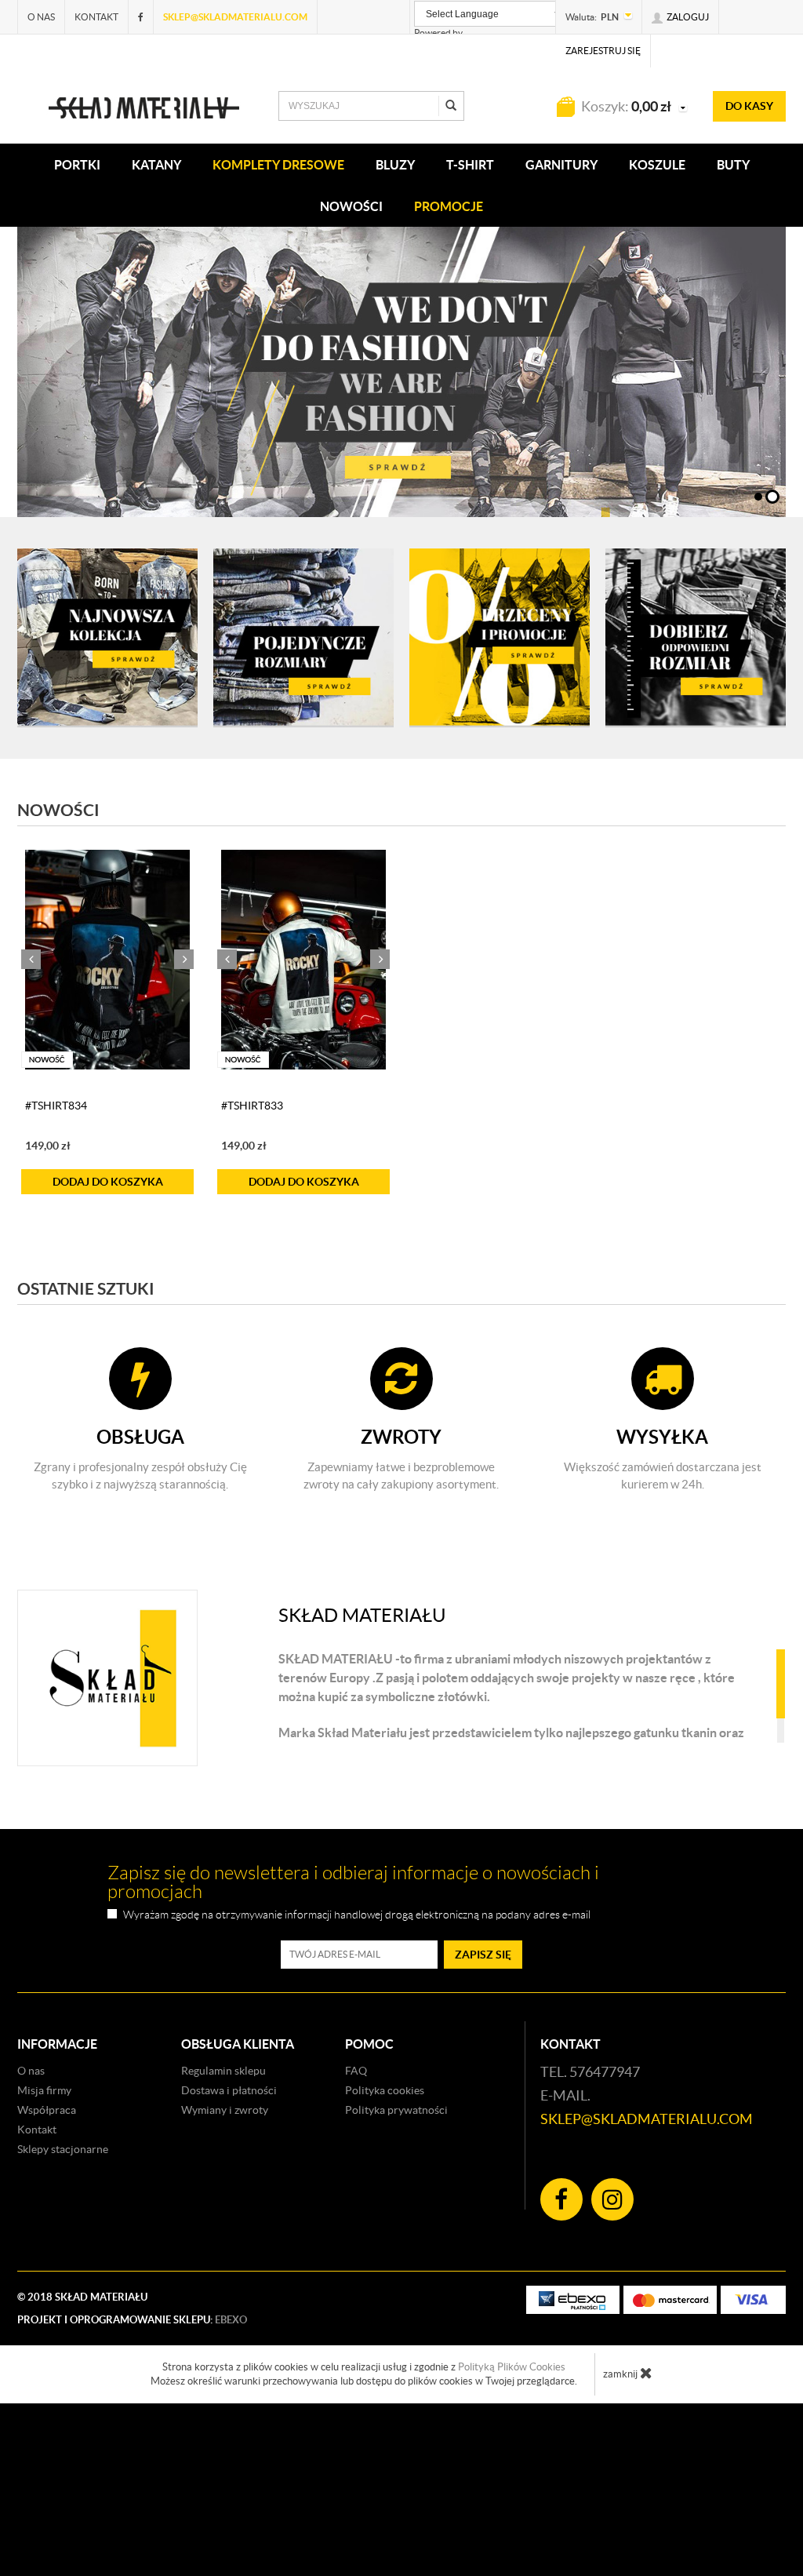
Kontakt (96, 17)
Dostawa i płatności (229, 2184)
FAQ (356, 2165)
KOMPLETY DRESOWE (278, 165)
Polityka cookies (385, 2184)
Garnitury (561, 165)
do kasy (749, 106)
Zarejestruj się (603, 51)
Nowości (351, 206)
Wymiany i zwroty (225, 2204)
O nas (41, 17)
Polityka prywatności (396, 2204)
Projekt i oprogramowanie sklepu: (132, 2414)
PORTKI (77, 165)
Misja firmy (44, 2184)
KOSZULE (657, 165)
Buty (733, 165)
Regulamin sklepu (223, 2165)
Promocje (449, 206)
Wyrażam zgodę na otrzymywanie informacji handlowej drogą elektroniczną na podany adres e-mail (357, 2009)
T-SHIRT (470, 165)
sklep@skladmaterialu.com (235, 17)
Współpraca (47, 2204)
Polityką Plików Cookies (512, 2461)
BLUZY (395, 165)
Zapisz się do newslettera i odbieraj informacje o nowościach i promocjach (353, 1977)
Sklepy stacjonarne (63, 2243)
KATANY (156, 165)
